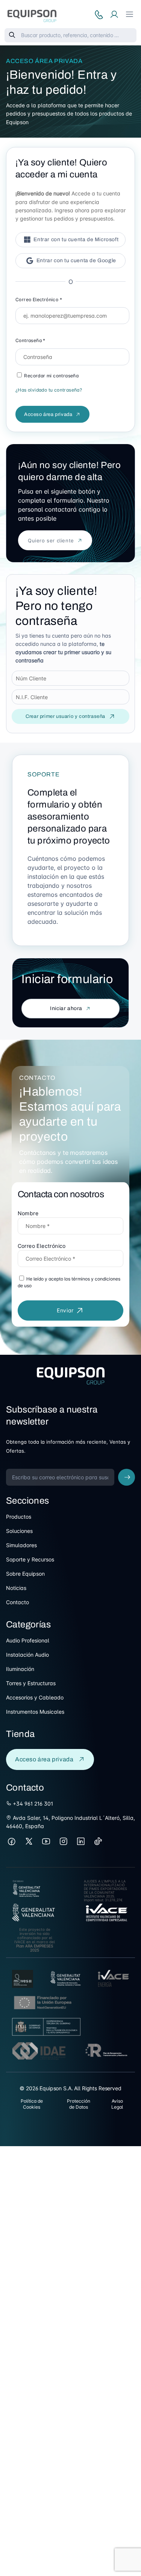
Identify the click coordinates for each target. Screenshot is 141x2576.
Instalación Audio (27, 1655)
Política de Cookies (32, 2104)
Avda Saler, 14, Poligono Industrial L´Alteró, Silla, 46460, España (70, 1822)
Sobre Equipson (25, 1574)
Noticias (16, 1588)
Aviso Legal (117, 2104)
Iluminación (20, 1669)
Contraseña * (30, 340)
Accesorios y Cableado (35, 1697)
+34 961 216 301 (32, 1804)
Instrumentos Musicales (35, 1712)
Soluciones (19, 1531)
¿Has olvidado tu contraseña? (49, 390)
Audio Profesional (28, 1640)
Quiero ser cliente (51, 540)
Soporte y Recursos (30, 1559)
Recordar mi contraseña (51, 376)
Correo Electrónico (42, 1246)
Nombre (28, 1213)
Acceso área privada (48, 414)
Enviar (65, 1310)
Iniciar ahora (66, 1008)
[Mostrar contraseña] (121, 357)
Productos (19, 1517)
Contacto (17, 1602)
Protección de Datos (79, 2104)
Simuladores (21, 1545)
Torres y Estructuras (31, 1683)
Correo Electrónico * (39, 299)
